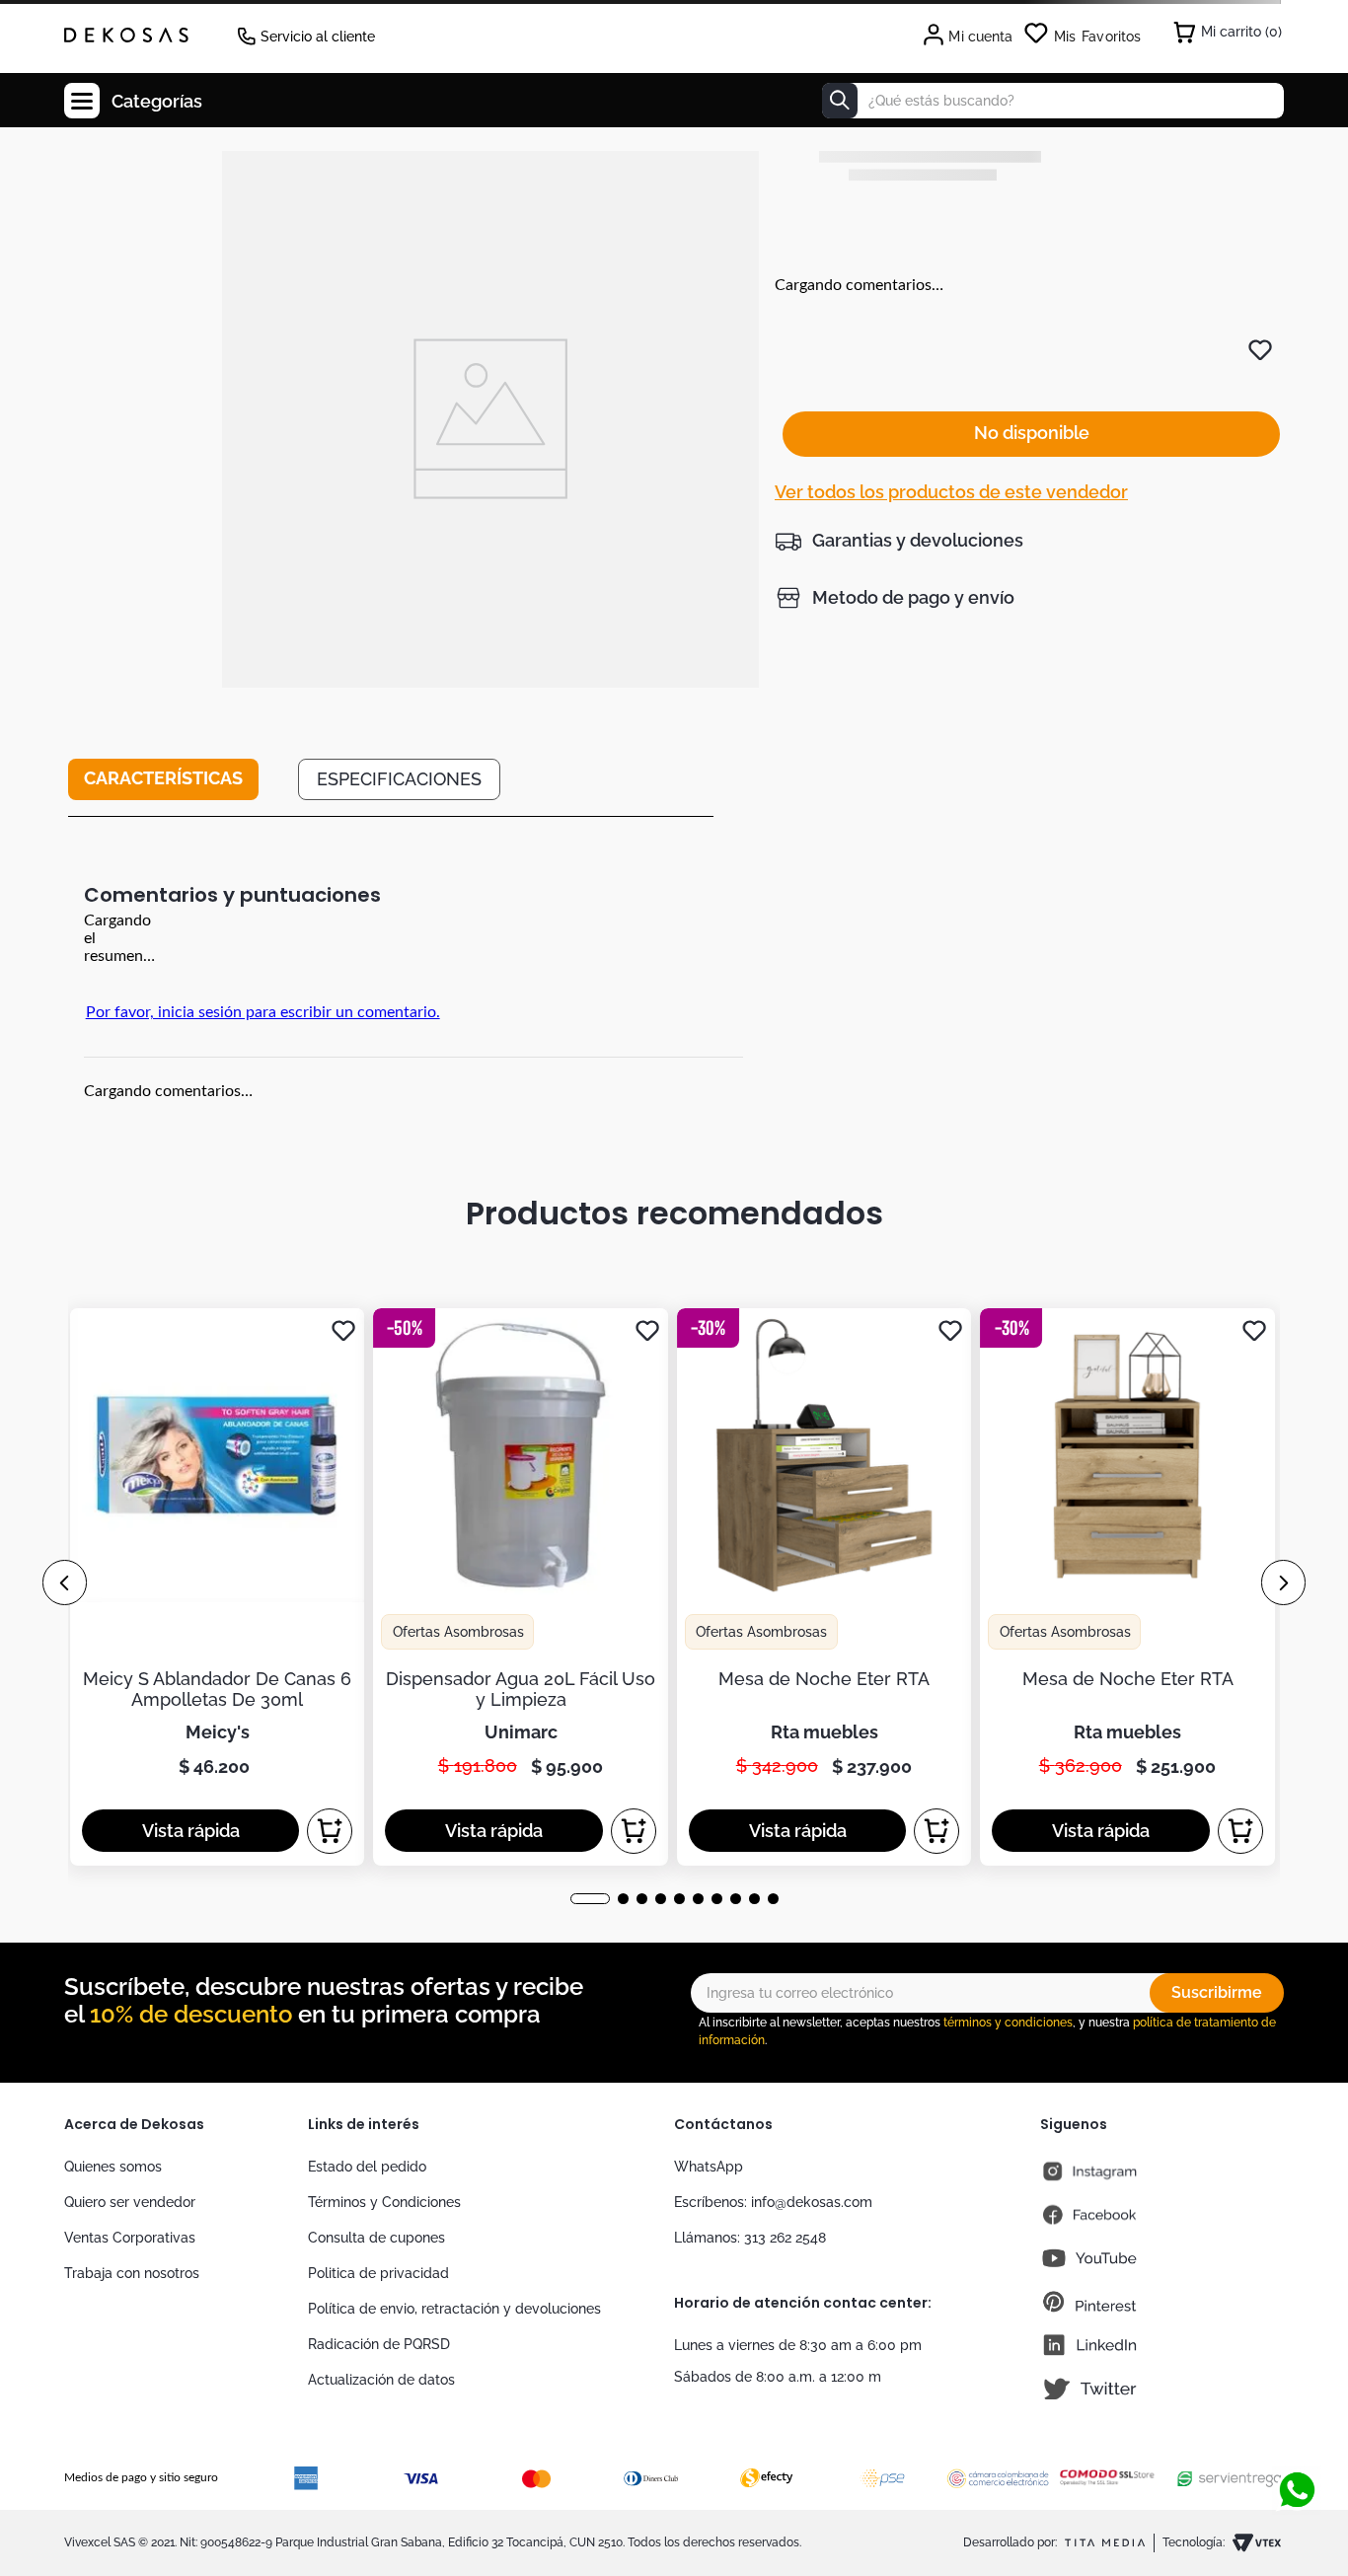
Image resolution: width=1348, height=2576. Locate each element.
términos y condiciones (1008, 2023)
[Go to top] (1297, 2425)
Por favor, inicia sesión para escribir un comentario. (263, 1012)
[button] (899, 541)
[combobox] (1053, 101)
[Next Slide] (1283, 1582)
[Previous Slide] (65, 1582)
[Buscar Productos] (840, 101)
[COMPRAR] (331, 1831)
